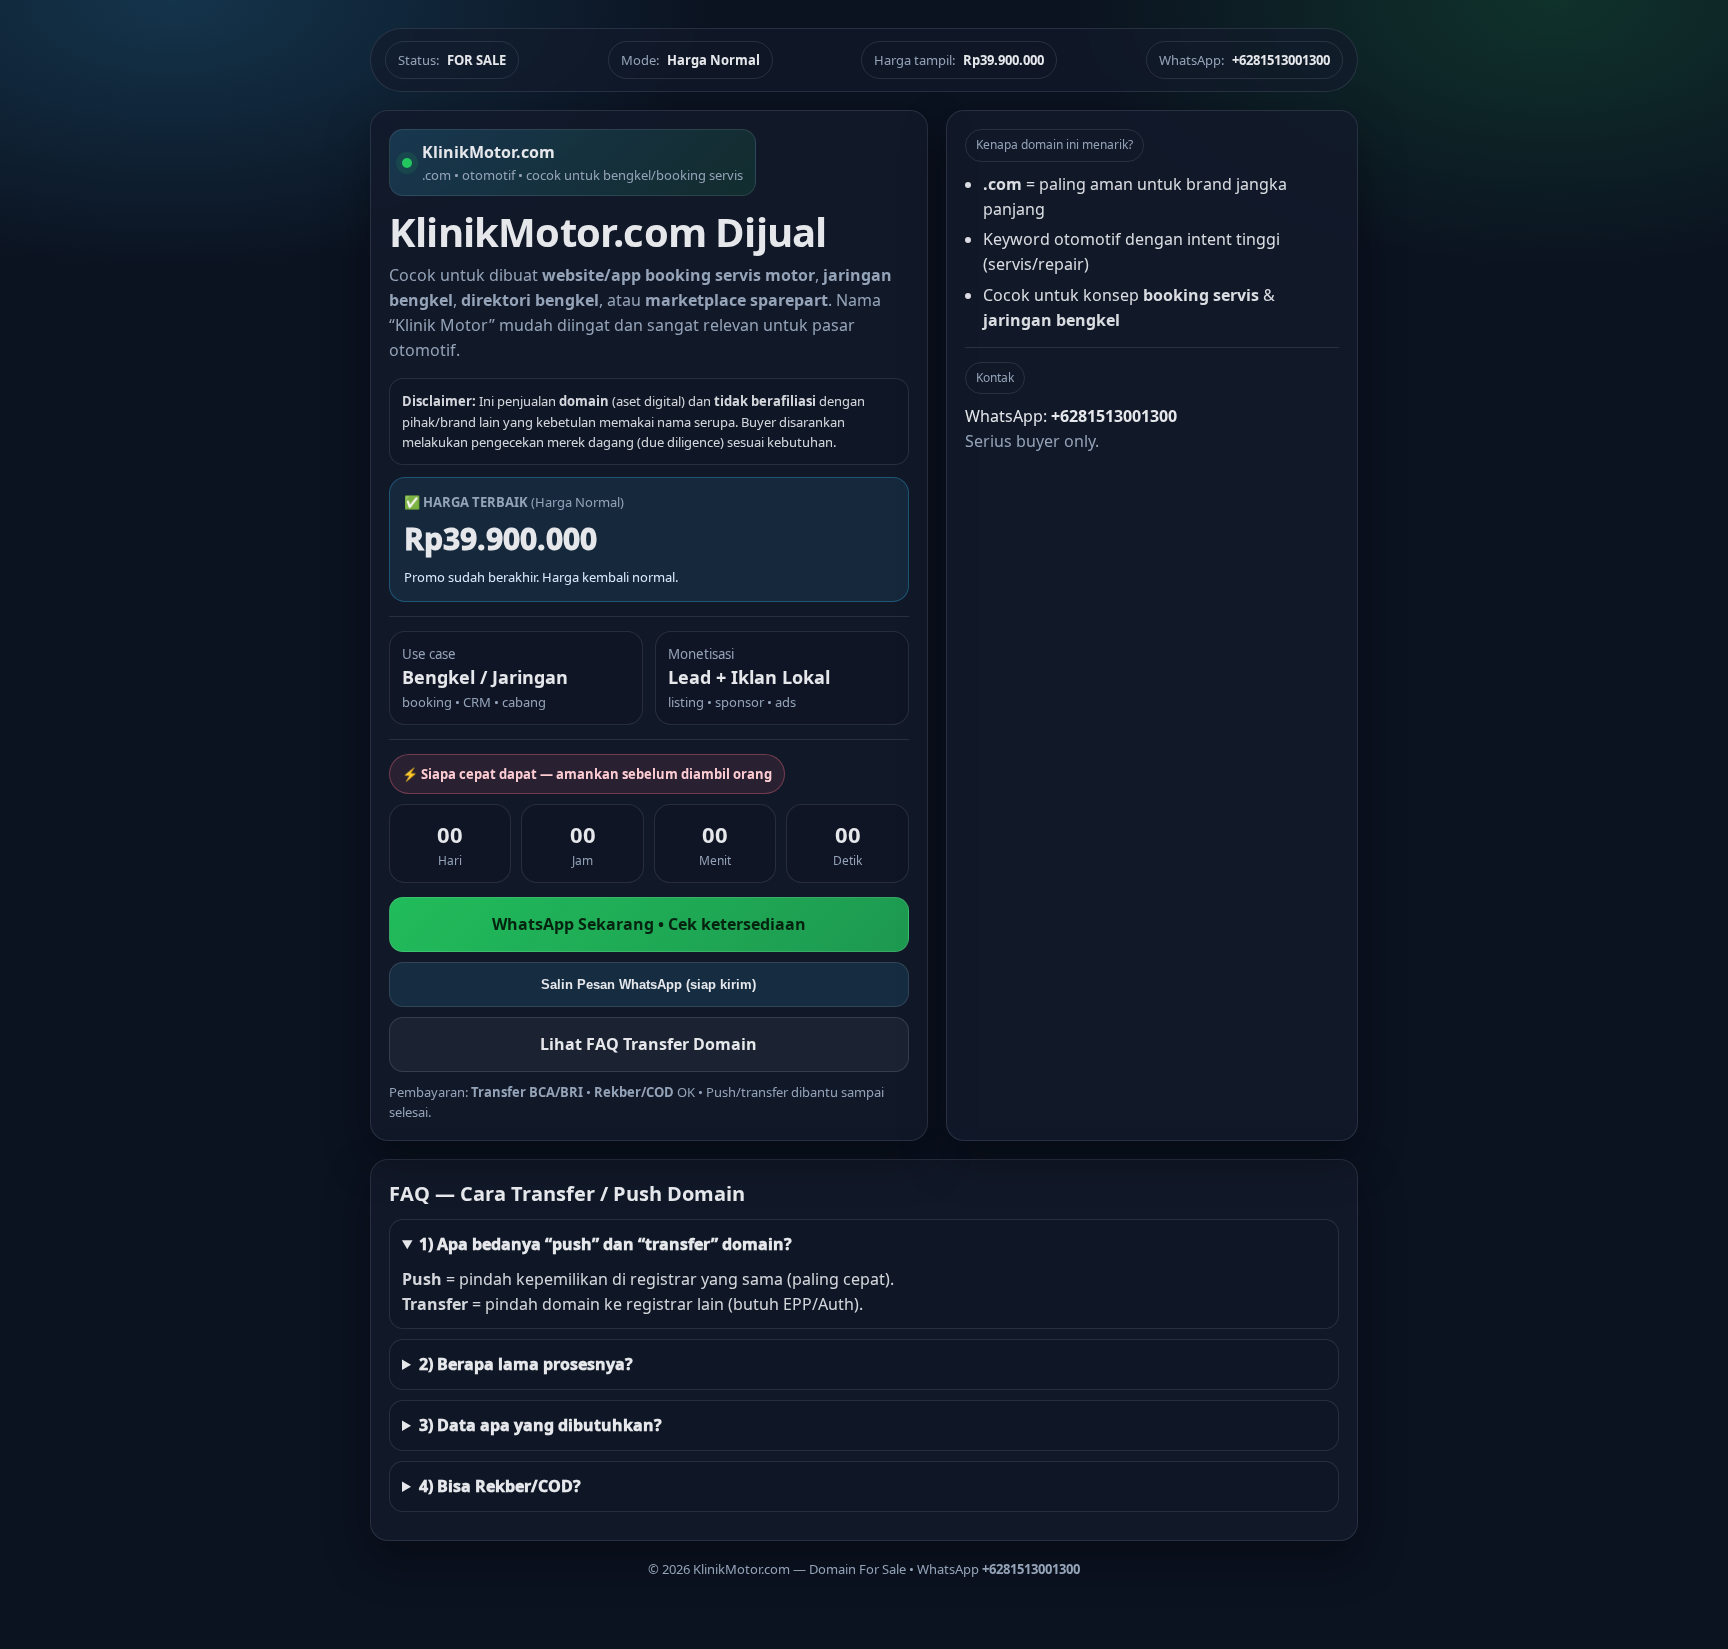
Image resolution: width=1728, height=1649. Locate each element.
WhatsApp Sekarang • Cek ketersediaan (649, 924)
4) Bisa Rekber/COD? (500, 1486)
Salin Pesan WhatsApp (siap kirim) (648, 984)
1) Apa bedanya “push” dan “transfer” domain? (605, 1244)
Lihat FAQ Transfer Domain (648, 1044)
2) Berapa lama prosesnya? (526, 1364)
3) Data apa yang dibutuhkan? (540, 1425)
